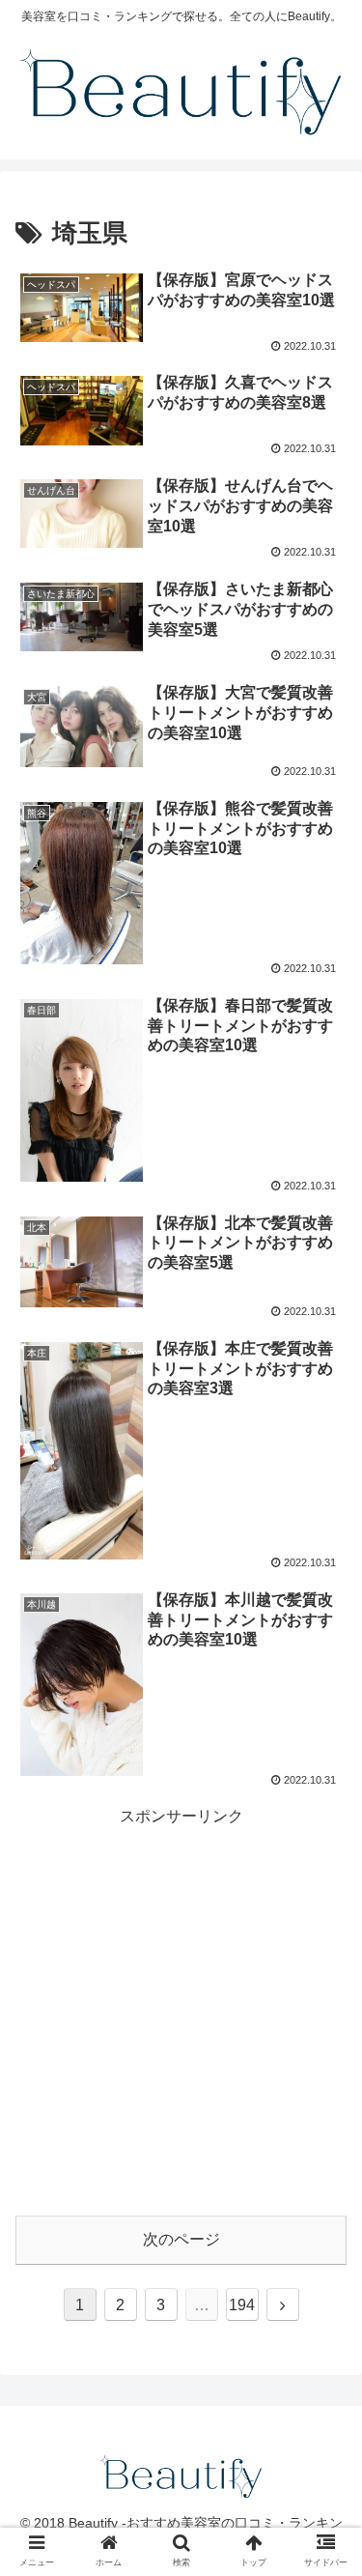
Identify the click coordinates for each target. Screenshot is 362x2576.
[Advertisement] (181, 2011)
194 (242, 2305)
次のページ (181, 2239)
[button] (324, 2503)
